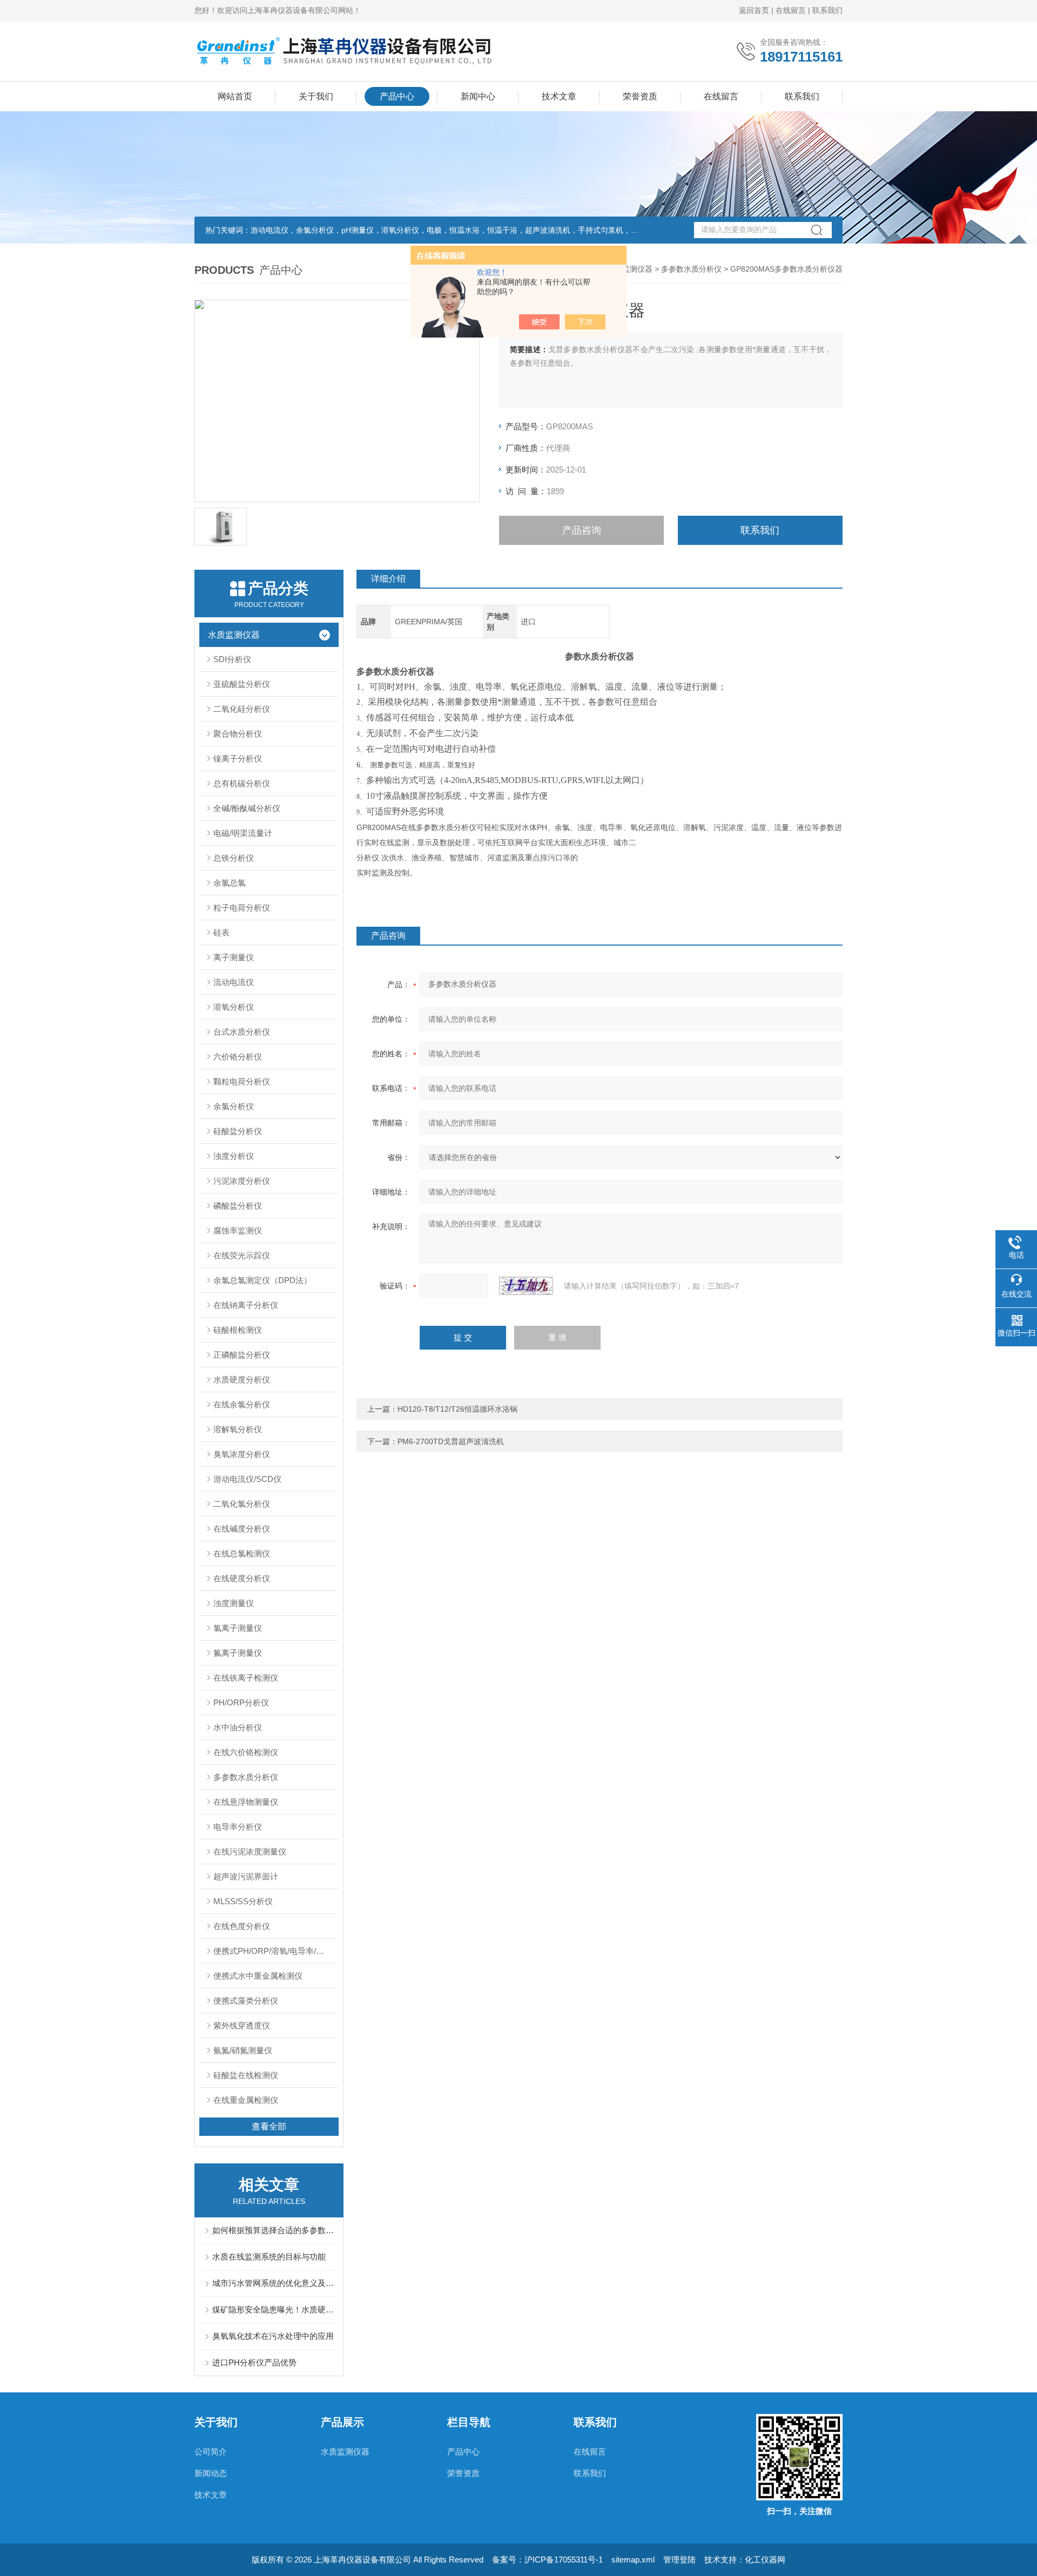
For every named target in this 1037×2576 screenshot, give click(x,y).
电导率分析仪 (238, 1827)
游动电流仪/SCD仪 (247, 1479)
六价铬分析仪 (238, 1057)
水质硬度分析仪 (242, 1380)
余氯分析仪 (234, 1106)
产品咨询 (582, 530)
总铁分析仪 (234, 858)
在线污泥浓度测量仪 (250, 1852)
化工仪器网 (765, 2560)
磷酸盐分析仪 (238, 1206)
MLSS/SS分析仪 (243, 1901)
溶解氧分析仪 (238, 1429)
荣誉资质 (640, 96)
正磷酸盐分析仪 (242, 1355)
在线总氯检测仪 (242, 1553)
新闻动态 (211, 2473)
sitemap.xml (633, 2560)
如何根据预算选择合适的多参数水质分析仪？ (274, 2230)
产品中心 (397, 96)
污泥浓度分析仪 (242, 1181)
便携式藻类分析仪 (246, 2001)
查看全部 (269, 2126)
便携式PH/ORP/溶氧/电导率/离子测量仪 (276, 1951)
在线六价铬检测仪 (246, 1752)
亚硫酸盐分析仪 (242, 684)
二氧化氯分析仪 (242, 1504)
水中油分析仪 (238, 1727)
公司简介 (211, 2452)
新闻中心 (478, 96)
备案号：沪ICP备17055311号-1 (547, 2560)
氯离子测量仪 (238, 1628)
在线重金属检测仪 (246, 2100)
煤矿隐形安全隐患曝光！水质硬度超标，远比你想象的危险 (274, 2309)
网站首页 (235, 96)
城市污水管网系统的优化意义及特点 (274, 2283)
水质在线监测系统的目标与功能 (269, 2257)
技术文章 (559, 96)
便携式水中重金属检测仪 (258, 1976)
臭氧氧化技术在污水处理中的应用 (273, 2336)
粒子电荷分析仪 (242, 908)
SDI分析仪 (232, 659)
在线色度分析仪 (242, 1926)
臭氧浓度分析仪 (242, 1454)
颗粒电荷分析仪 (242, 1081)
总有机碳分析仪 (242, 783)
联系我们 (827, 10)
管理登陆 (679, 2560)
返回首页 (754, 10)
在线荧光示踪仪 (242, 1255)
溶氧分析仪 (234, 1007)
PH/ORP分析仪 (241, 1702)
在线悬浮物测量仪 (246, 1802)
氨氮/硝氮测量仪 (243, 2050)
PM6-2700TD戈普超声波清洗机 (451, 1441)
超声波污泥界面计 (246, 1876)
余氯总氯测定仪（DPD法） (262, 1280)
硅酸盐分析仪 (238, 1131)
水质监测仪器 (630, 269)
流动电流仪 (234, 982)
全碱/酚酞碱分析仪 (247, 808)
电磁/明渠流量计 (243, 833)
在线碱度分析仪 (242, 1529)
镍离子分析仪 (238, 758)
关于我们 (316, 96)
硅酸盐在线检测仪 (246, 2075)
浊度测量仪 (234, 1603)
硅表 (221, 932)
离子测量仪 (234, 957)
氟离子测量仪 (238, 1653)
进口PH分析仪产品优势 (254, 2362)
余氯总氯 (230, 883)
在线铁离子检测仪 (246, 1678)
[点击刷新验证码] (526, 1286)
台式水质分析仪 (242, 1032)
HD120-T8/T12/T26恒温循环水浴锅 (457, 1409)
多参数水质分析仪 (691, 269)
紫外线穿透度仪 (242, 2025)
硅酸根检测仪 (238, 1330)
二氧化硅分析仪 (242, 709)
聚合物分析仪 (238, 734)
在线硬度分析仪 (242, 1578)
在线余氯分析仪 (242, 1404)
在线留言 (791, 10)
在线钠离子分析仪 (246, 1305)
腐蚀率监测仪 (238, 1230)
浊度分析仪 (234, 1156)
